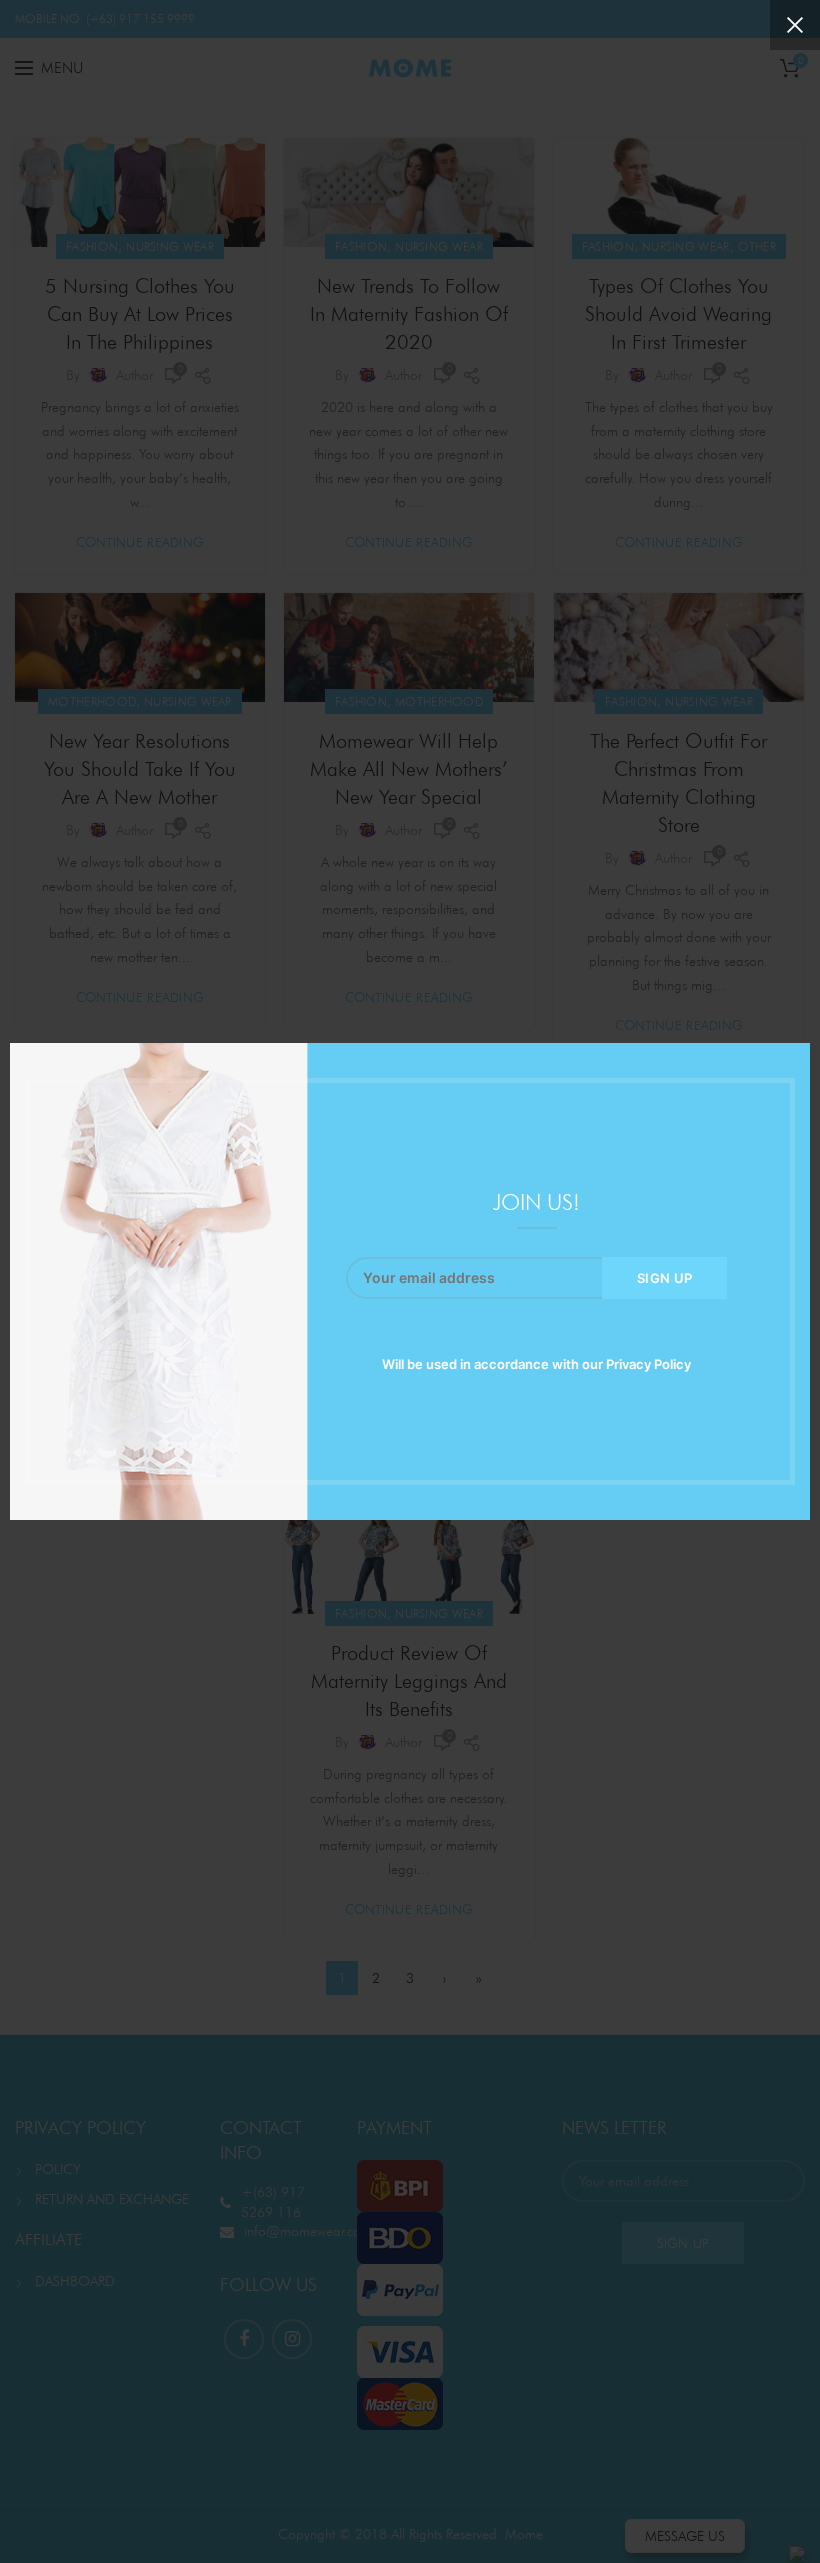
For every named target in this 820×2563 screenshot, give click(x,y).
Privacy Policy (648, 1364)
